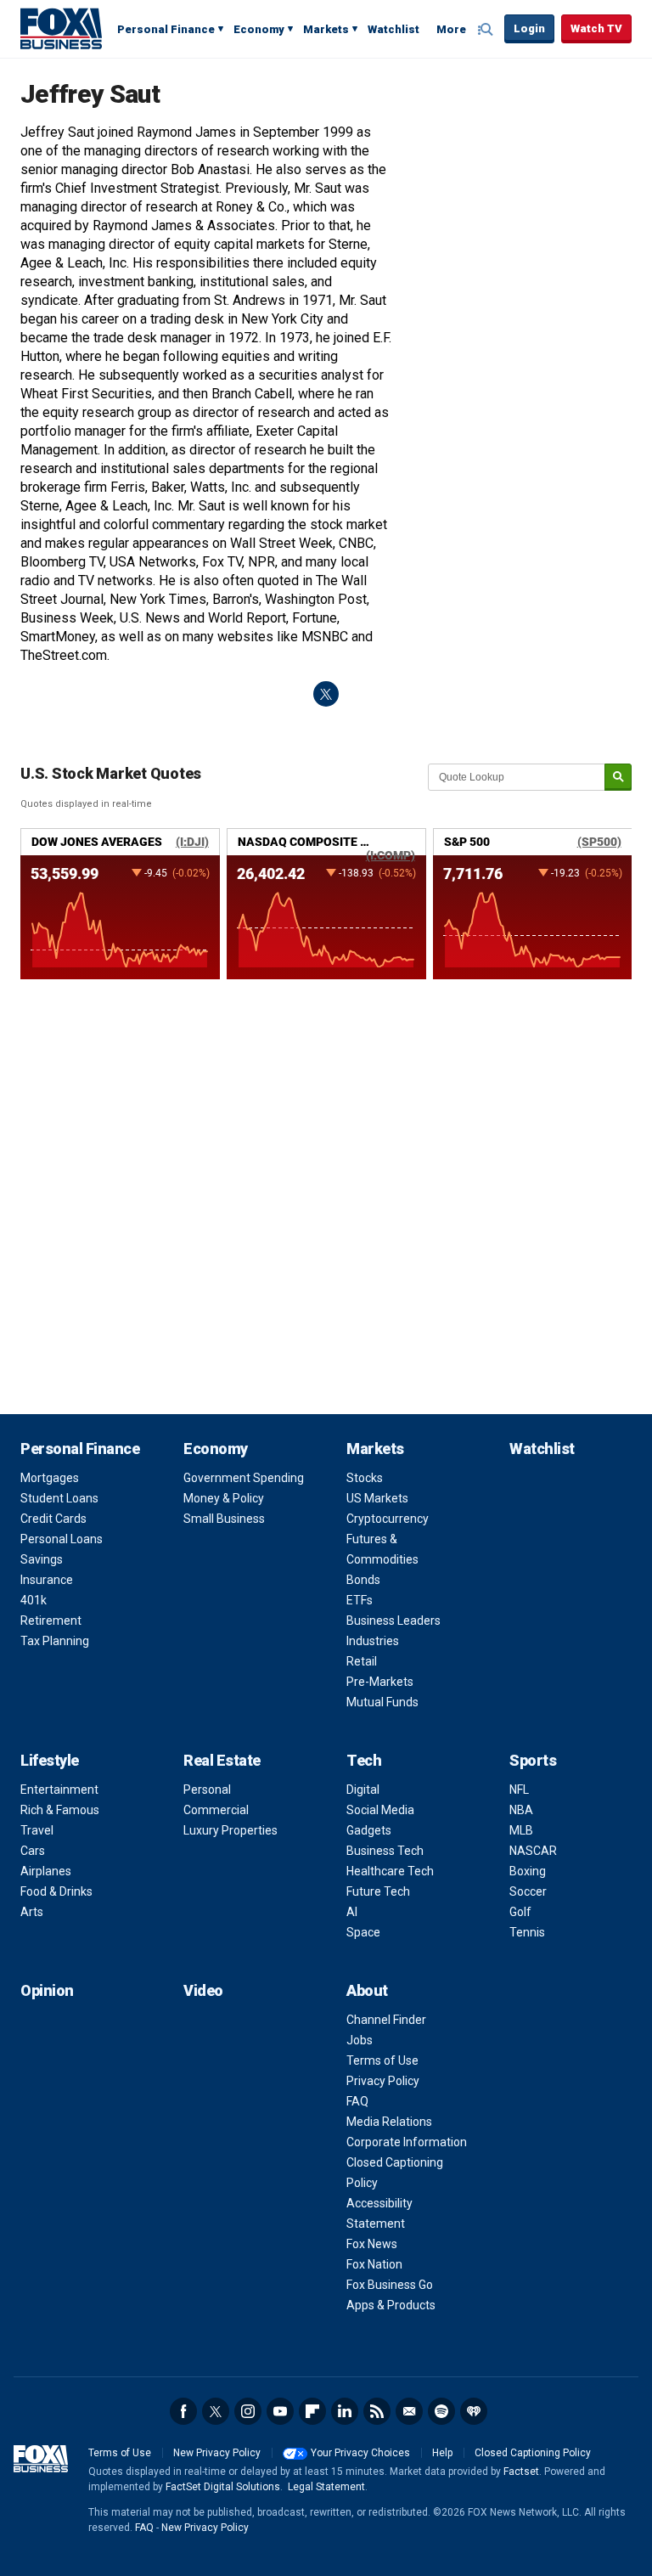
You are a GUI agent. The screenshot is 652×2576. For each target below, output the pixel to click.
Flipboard (312, 2411)
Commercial (216, 1810)
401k (34, 1600)
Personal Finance (166, 29)
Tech (364, 1760)
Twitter (216, 2411)
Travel (37, 1830)
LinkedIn (345, 2411)
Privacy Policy (383, 2081)
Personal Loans (62, 1539)
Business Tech (385, 1851)
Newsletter (409, 2411)
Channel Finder (386, 2020)
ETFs (360, 1600)
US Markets (377, 1498)
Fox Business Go (390, 2285)
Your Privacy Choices (360, 2453)
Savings (42, 1559)
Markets (326, 29)
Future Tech (378, 1891)
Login (529, 28)
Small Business (224, 1519)
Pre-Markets (380, 1682)
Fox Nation (374, 2264)
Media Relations (389, 2122)
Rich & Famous (60, 1810)
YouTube (280, 2411)
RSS (377, 2411)
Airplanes (46, 1871)
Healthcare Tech (390, 1871)
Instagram (248, 2411)
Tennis (527, 1932)
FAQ (357, 2101)
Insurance (47, 1580)
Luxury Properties (230, 1830)
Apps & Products (391, 2305)
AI (352, 1912)
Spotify (441, 2411)
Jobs (360, 2040)
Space (363, 1932)
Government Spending (244, 1478)
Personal (207, 1790)
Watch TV (596, 28)
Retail (362, 1661)
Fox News (372, 2244)
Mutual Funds (382, 1702)
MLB (521, 1830)
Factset (521, 2472)
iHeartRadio (474, 2411)
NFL (519, 1790)
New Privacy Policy (217, 2453)
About (367, 1990)
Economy (259, 29)
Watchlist (393, 29)
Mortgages (50, 1478)
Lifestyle (50, 1760)
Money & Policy (224, 1498)
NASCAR (533, 1851)
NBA (521, 1810)
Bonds (363, 1580)
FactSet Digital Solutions (223, 2487)
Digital (363, 1790)
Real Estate (222, 1760)
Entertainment (59, 1790)
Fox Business (61, 28)
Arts (32, 1912)
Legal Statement (326, 2487)
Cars (33, 1851)
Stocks (365, 1478)
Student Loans (59, 1498)
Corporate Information (407, 2142)
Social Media (380, 1810)
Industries (373, 1641)
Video (203, 1990)
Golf (520, 1912)
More (451, 29)
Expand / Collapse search (487, 30)
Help (442, 2453)
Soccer (528, 1891)
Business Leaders (393, 1621)
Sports (533, 1760)
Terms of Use (382, 2060)
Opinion (47, 1990)
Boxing (528, 1871)
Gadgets (369, 1830)
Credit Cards (53, 1519)
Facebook (183, 2411)
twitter (326, 694)
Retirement (51, 1621)
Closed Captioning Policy (533, 2453)
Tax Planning (55, 1641)
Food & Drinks (56, 1891)
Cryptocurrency (388, 1519)
